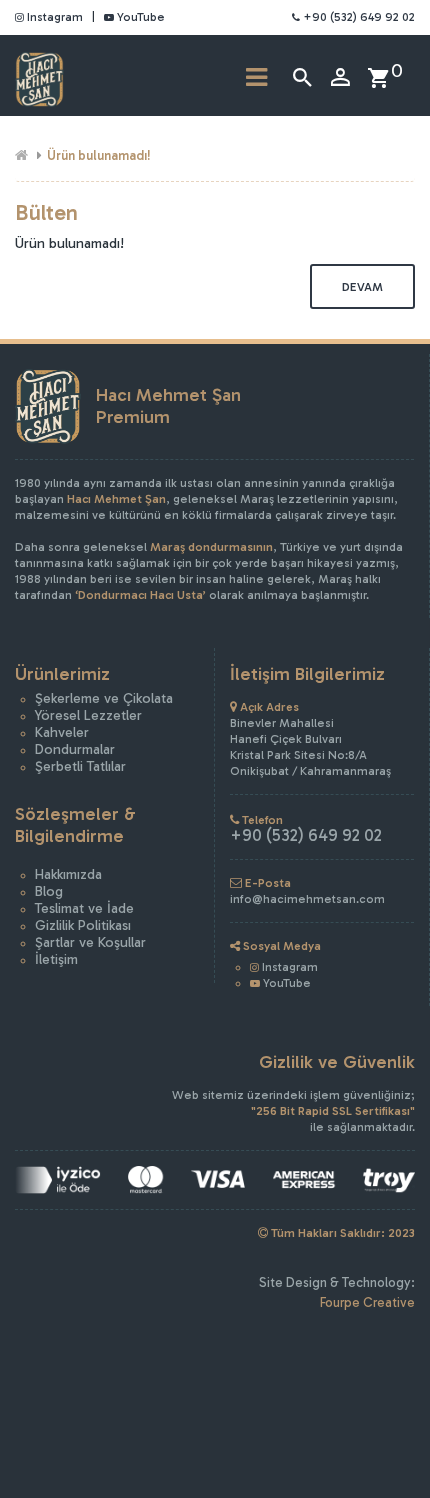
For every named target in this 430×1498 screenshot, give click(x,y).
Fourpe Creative (367, 1302)
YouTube (139, 17)
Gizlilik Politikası (83, 925)
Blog (49, 891)
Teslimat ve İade (84, 908)
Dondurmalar (75, 749)
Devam (362, 287)
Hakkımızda (68, 874)
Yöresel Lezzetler (88, 715)
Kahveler (62, 732)
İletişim (56, 959)
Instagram (53, 17)
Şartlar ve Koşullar (90, 942)
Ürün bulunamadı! (99, 155)
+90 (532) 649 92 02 (357, 17)
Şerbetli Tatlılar (80, 766)
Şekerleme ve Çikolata (104, 698)
